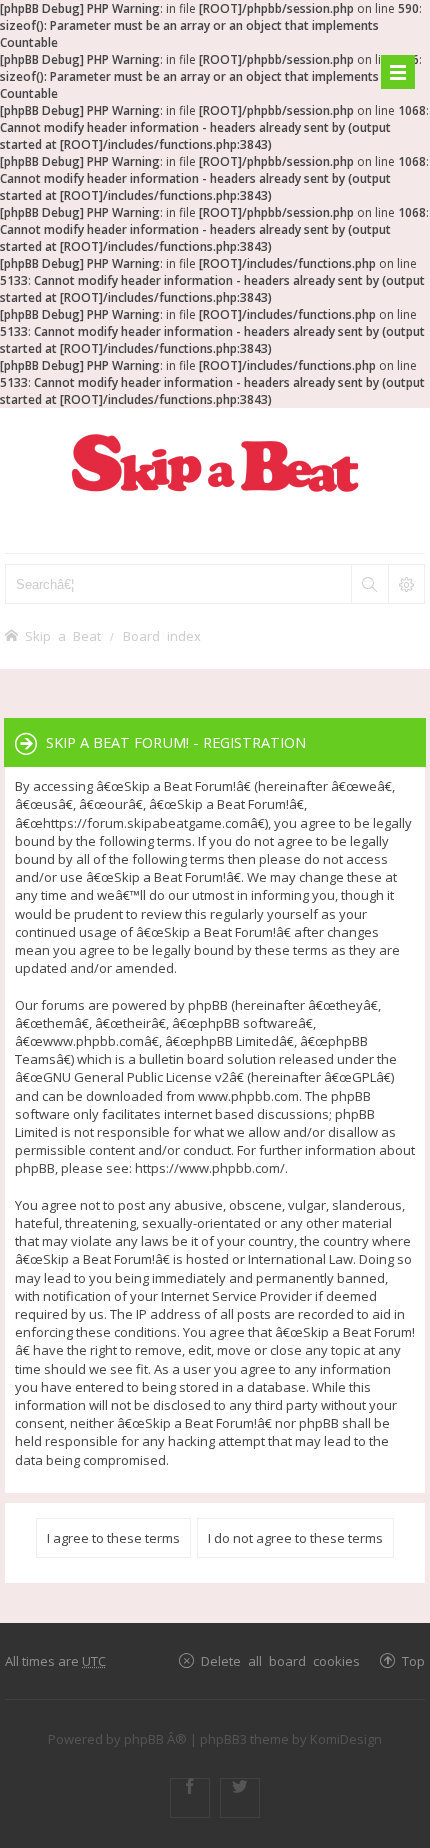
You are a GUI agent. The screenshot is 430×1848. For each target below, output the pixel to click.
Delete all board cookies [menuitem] (280, 1660)
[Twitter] (240, 1798)
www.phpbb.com (248, 1096)
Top (413, 1660)
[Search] (369, 584)
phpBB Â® (155, 1739)
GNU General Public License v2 (136, 1077)
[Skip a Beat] (215, 462)
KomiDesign (346, 1739)
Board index (162, 635)
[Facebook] (190, 1798)
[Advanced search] (406, 584)
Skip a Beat (63, 635)
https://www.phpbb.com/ (210, 1168)
